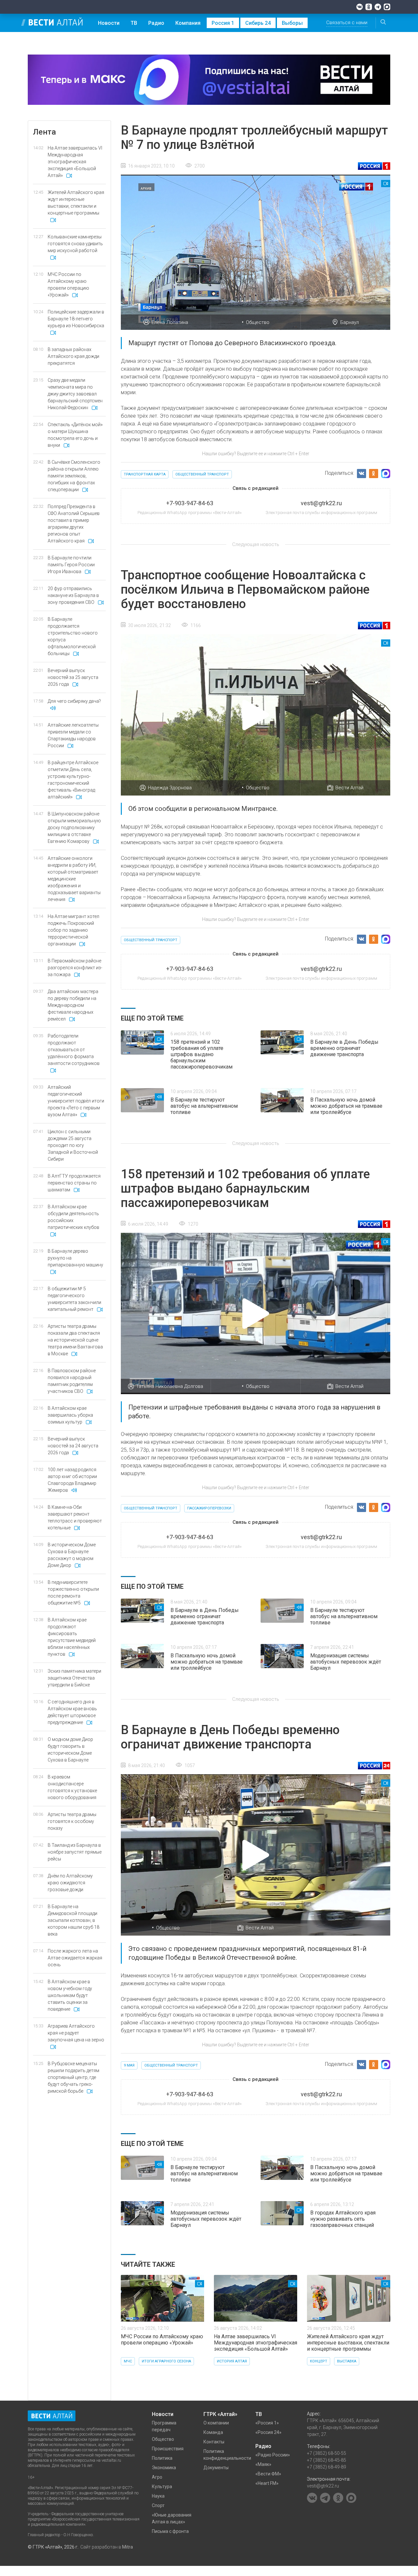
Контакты (214, 2442)
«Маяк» (263, 2464)
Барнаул (350, 322)
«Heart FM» (267, 2483)
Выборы (292, 23)
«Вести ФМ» (268, 2474)
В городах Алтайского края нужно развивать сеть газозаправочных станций (343, 2219)
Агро (157, 2477)
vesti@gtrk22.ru (323, 2486)
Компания (188, 23)
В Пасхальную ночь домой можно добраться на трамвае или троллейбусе (346, 1106)
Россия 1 (223, 23)
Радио (156, 23)
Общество (258, 322)
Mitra (128, 2547)
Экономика (164, 2468)
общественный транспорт (202, 474)
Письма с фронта (170, 2531)
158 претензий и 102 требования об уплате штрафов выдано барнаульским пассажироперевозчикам (201, 1054)
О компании (216, 2423)
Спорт (158, 2505)
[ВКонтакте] (360, 7)
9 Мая (129, 2065)
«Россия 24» (268, 2432)
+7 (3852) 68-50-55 (327, 2453)
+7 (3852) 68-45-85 (327, 2460)
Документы (216, 2468)
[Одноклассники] (369, 7)
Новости (109, 23)
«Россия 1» (267, 2423)
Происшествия (168, 2449)
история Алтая (232, 2361)
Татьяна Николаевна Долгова (170, 1386)
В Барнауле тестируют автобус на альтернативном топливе (204, 1106)
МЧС (128, 2361)
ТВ (134, 23)
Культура (162, 2487)
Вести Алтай (349, 788)
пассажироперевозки (209, 1508)
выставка (347, 2361)
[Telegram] (378, 7)
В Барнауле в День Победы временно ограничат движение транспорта (344, 1048)
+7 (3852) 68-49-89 (327, 2467)
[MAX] (387, 7)
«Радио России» (273, 2455)
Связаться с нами (347, 23)
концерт (319, 2361)
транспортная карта (145, 474)
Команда (213, 2432)
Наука (158, 2496)
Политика (162, 2458)
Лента (44, 132)
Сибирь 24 (258, 23)
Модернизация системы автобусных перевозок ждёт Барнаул (346, 1662)
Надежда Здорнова (170, 788)
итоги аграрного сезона (166, 2361)
